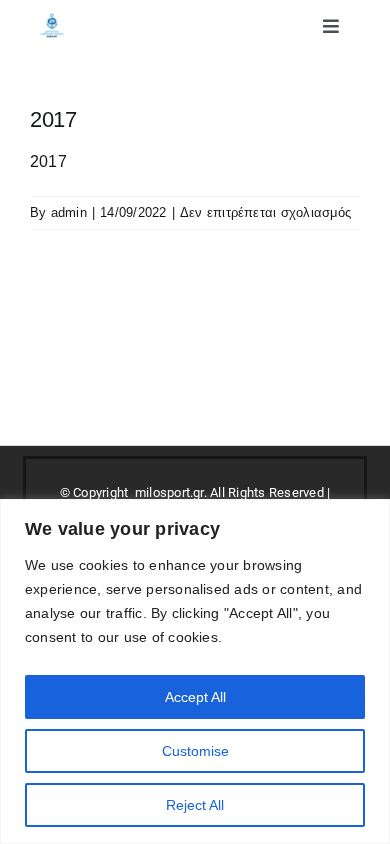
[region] (195, 671)
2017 (48, 161)
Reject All (195, 805)
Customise (195, 751)
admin (69, 212)
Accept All (195, 697)
